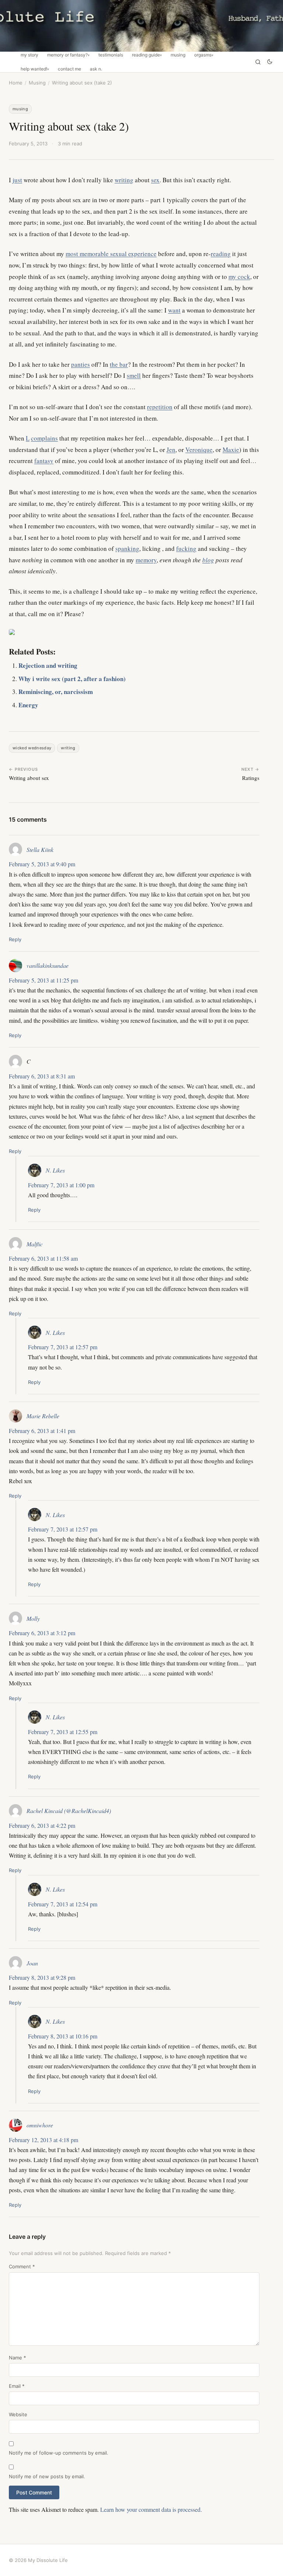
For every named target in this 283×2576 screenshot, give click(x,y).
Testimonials (111, 55)
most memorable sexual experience (111, 254)
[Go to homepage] (141, 26)
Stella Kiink (40, 850)
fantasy (44, 461)
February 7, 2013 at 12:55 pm (63, 1732)
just (17, 180)
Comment (22, 2266)
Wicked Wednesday (32, 748)
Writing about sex (29, 778)
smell (134, 375)
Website (18, 2414)
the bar (119, 364)
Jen (171, 450)
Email (17, 2386)
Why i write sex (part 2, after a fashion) (72, 679)
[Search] (258, 62)
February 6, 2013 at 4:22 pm (42, 1825)
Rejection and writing (48, 665)
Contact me (69, 69)
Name (18, 2358)
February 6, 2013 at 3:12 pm (42, 1633)
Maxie (231, 450)
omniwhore (40, 2125)
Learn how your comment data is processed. (151, 2509)
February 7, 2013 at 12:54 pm (63, 1904)
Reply (15, 939)
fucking (186, 548)
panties (81, 364)
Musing (178, 55)
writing (124, 180)
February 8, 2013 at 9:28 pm (42, 1977)
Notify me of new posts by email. (47, 2476)
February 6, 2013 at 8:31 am (42, 1076)
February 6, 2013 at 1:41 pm (42, 1431)
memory (146, 560)
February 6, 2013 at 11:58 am (43, 1258)
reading (221, 254)
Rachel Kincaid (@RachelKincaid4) (69, 1811)
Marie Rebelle (43, 1416)
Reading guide (146, 55)
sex (155, 180)
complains (44, 438)
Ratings (251, 778)
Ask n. (96, 69)
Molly (33, 1618)
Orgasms (203, 55)
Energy (28, 705)
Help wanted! (34, 69)
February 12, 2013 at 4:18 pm (43, 2140)
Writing (68, 748)
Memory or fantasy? (67, 55)
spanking (127, 548)
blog (208, 560)
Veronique (199, 450)
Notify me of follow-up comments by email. (59, 2453)
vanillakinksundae (48, 965)
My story (29, 55)
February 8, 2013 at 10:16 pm (63, 2036)
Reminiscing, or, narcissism (56, 692)
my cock (239, 277)
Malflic (35, 1244)
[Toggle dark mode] (270, 62)
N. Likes (55, 1170)
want (174, 310)
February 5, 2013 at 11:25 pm (43, 980)
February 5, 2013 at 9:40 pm (42, 864)
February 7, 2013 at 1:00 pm (61, 1185)
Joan (32, 1963)
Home (16, 83)
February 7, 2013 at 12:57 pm (63, 1347)
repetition (160, 407)
